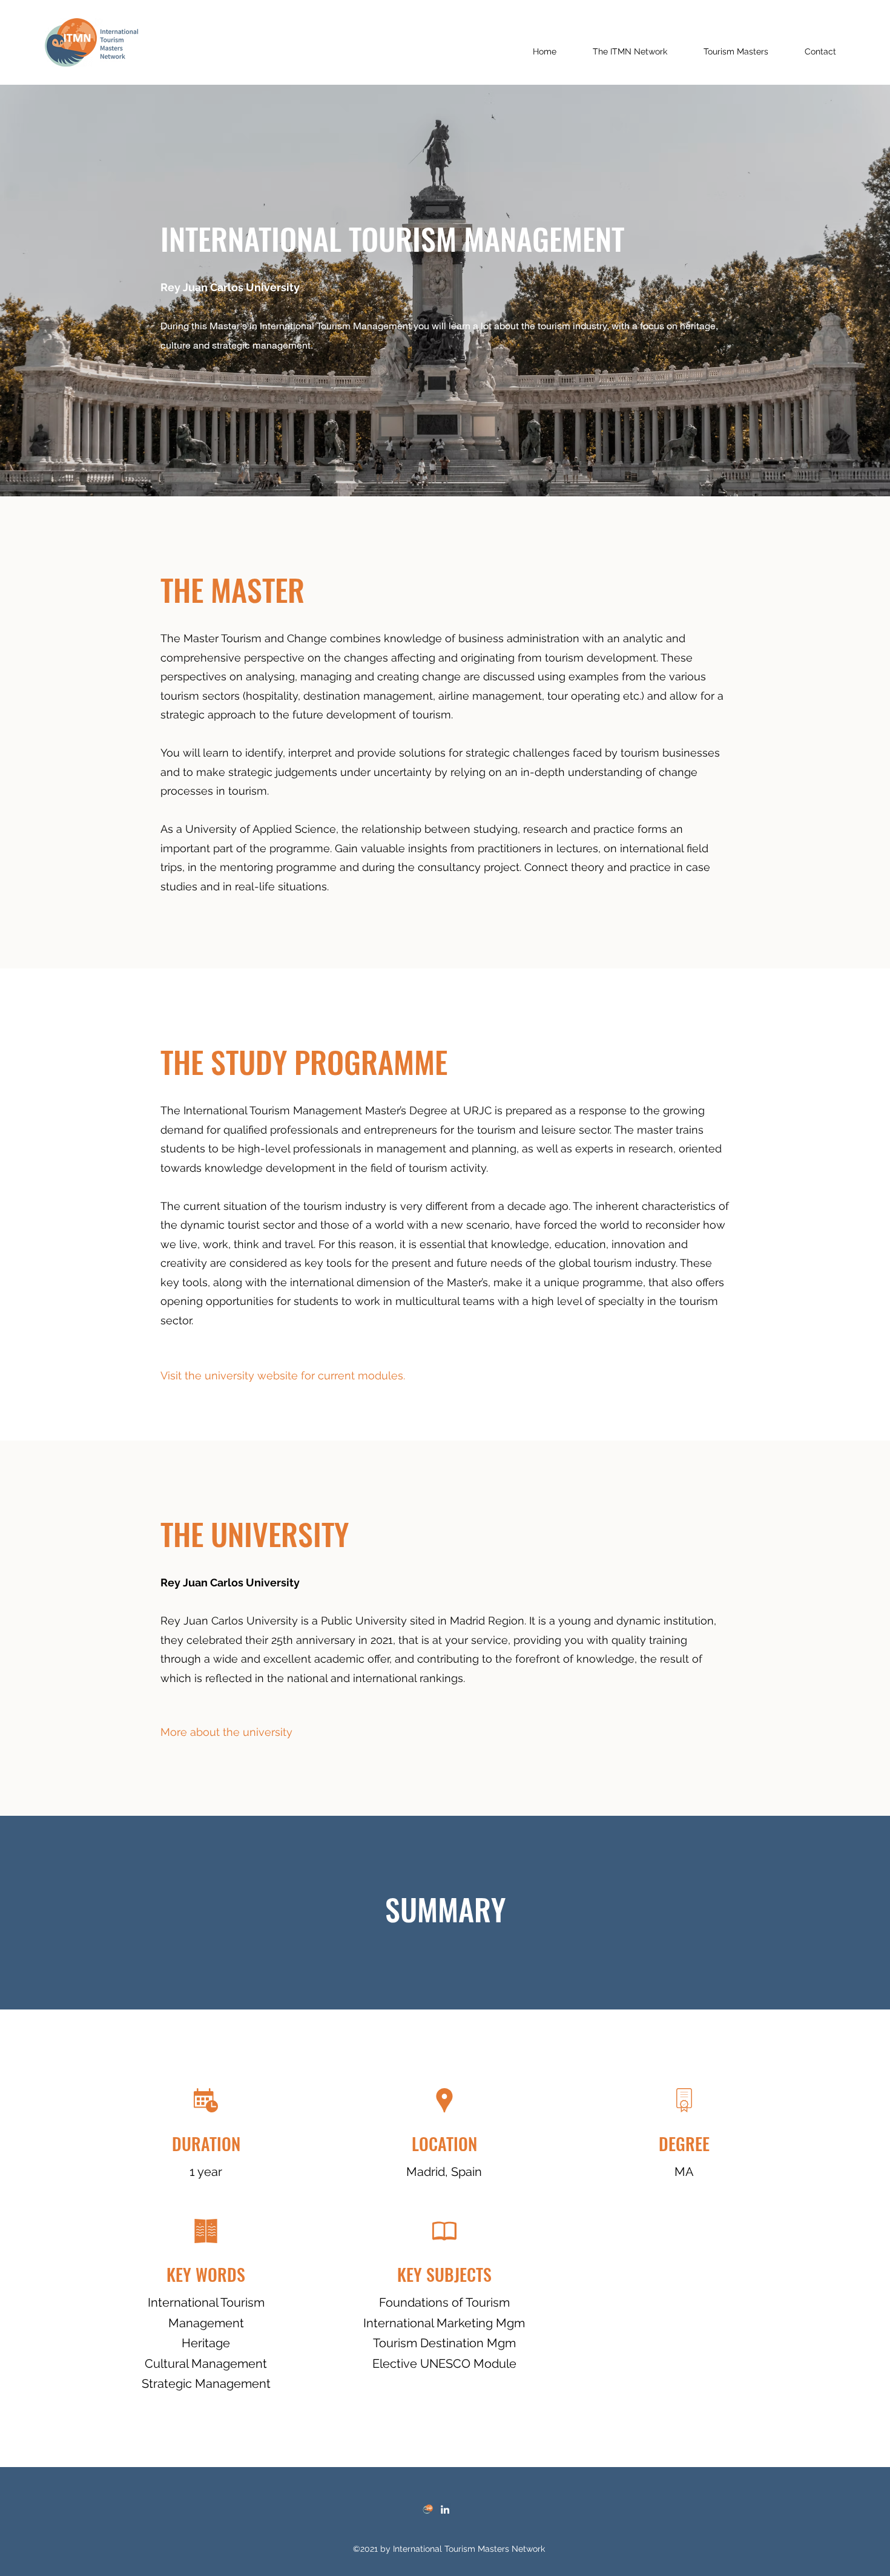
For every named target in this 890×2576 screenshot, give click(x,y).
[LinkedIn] (445, 2509)
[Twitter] (427, 2509)
